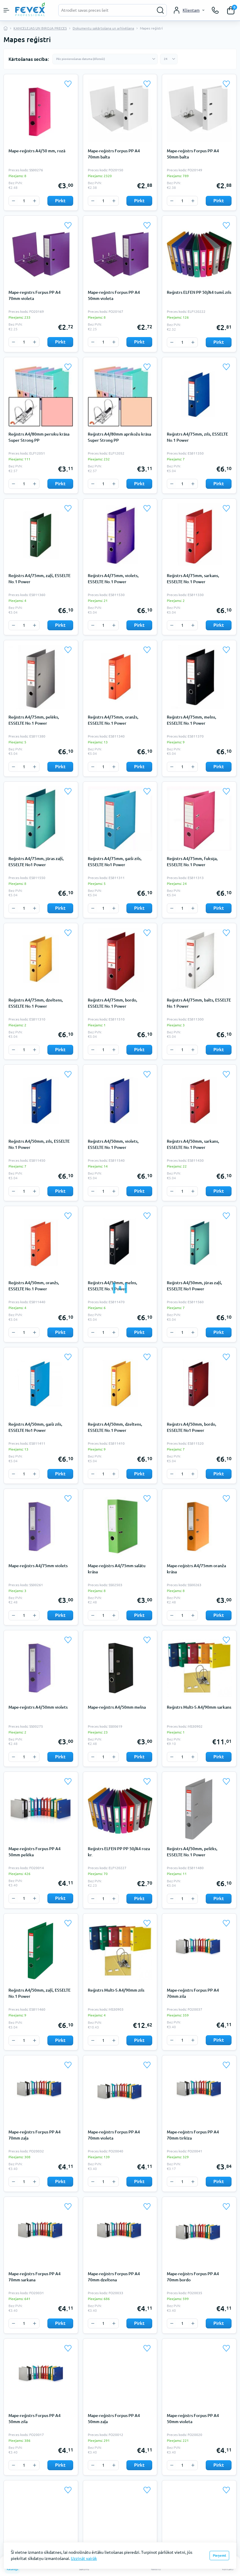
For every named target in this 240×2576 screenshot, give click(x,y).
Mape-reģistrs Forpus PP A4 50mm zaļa (114, 2419)
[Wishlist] (68, 84)
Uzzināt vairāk (84, 2558)
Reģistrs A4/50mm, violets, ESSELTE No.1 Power (113, 1144)
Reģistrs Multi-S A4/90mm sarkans (199, 1707)
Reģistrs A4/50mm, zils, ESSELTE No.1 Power (39, 1144)
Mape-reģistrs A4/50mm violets (38, 1707)
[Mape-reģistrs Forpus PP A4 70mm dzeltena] (120, 2234)
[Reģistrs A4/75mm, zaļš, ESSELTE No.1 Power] (41, 536)
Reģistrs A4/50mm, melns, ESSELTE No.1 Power (113, 1286)
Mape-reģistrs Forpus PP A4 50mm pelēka (35, 1852)
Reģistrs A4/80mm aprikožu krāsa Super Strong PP (119, 437)
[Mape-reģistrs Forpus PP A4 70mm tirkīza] (199, 2092)
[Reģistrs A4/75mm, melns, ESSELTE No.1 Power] (199, 677)
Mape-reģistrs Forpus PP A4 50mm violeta (114, 295)
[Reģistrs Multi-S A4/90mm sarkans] (199, 1667)
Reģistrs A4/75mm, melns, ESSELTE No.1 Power (192, 720)
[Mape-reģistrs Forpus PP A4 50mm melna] (199, 2517)
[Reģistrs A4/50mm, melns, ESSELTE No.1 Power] (120, 1243)
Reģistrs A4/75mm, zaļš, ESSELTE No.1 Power (40, 579)
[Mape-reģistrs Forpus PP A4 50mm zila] (41, 2376)
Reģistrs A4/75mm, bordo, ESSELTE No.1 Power (113, 1003)
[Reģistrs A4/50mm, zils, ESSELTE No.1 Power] (41, 1102)
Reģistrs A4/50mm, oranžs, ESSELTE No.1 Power (34, 1286)
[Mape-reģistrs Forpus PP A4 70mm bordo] (199, 2234)
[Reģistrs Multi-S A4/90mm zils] (120, 1951)
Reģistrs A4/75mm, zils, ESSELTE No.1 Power (197, 437)
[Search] (160, 10)
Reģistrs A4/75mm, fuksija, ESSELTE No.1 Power (192, 862)
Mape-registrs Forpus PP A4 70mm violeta (35, 295)
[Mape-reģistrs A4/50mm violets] (41, 1667)
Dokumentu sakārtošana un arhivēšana (103, 28)
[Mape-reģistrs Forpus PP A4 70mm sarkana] (41, 2234)
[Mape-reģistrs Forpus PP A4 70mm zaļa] (41, 2092)
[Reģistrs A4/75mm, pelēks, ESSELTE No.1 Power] (41, 677)
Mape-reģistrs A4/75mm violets (38, 1566)
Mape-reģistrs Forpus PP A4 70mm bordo (193, 2277)
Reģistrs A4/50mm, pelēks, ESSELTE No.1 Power (192, 1852)
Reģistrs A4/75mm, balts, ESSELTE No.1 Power (199, 1003)
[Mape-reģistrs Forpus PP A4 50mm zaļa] (120, 2376)
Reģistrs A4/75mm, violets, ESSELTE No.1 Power (113, 579)
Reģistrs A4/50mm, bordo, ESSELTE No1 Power (192, 1427)
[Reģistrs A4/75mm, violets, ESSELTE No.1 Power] (120, 536)
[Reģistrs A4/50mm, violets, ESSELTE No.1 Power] (120, 1102)
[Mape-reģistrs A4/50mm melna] (120, 1667)
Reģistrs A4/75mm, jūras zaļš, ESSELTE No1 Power (36, 862)
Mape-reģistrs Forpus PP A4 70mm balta (114, 154)
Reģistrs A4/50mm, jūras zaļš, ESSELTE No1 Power (194, 1286)
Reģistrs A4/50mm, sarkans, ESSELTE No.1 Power (193, 1144)
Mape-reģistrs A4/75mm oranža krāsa (196, 1569)
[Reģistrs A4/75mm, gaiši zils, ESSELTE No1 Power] (120, 819)
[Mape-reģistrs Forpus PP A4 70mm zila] (199, 1951)
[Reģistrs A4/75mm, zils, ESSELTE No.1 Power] (199, 394)
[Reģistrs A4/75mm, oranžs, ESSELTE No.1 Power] (120, 677)
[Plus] (35, 201)
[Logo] (31, 9)
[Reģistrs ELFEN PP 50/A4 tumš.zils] (199, 253)
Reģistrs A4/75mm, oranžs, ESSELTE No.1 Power (113, 720)
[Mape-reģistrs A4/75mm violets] (41, 1526)
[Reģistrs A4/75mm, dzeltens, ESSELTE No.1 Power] (41, 960)
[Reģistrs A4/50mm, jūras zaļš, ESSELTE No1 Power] (199, 1243)
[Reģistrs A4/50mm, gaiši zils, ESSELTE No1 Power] (41, 1384)
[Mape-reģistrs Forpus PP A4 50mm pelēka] (41, 1809)
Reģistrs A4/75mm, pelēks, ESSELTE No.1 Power (34, 720)
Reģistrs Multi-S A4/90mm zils (116, 1990)
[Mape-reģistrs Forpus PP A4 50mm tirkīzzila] (41, 2517)
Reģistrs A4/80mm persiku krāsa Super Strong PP (39, 437)
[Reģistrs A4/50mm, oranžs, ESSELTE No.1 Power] (41, 1243)
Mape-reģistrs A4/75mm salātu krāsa (117, 1569)
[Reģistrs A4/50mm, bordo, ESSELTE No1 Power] (199, 1384)
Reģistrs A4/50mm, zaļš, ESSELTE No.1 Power (40, 1993)
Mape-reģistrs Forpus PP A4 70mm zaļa (35, 2135)
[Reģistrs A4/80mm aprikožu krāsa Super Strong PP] (120, 394)
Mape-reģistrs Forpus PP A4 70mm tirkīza (193, 2135)
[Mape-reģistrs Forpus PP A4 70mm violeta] (120, 2092)
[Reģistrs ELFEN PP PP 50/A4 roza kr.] (120, 1809)
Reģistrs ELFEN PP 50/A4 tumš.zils (199, 292)
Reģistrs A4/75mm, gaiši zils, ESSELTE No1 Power (115, 862)
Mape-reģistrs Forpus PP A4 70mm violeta (114, 2135)
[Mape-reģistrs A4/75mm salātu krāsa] (120, 1526)
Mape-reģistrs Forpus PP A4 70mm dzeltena (114, 2277)
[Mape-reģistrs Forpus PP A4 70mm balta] (120, 111)
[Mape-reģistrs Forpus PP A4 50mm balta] (199, 111)
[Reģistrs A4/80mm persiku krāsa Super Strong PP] (41, 394)
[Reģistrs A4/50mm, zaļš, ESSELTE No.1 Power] (41, 1951)
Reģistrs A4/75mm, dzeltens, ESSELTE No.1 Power (36, 1003)
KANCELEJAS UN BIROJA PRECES (40, 28)
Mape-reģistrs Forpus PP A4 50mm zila (35, 2419)
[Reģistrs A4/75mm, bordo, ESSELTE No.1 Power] (120, 960)
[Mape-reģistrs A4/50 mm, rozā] (41, 111)
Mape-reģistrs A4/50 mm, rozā (37, 151)
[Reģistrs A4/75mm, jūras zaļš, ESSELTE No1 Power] (41, 819)
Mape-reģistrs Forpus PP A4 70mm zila (193, 1993)
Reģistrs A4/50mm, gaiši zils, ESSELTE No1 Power (35, 1427)
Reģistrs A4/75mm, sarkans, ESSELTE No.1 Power (193, 579)
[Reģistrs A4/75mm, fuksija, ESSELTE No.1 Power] (199, 819)
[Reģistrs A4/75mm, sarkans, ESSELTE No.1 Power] (199, 536)
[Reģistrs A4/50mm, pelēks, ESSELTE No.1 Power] (199, 1809)
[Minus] (13, 201)
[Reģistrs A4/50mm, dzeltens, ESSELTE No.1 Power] (120, 1384)
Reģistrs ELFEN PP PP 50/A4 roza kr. (119, 1852)
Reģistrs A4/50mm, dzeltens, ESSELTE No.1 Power (115, 1427)
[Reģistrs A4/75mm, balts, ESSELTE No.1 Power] (199, 960)
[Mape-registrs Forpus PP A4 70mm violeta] (41, 253)
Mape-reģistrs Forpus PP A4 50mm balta (193, 154)
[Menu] (6, 10)
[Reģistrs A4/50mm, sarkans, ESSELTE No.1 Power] (199, 1102)
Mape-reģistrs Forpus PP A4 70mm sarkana (35, 2277)
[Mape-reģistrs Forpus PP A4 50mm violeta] (120, 253)
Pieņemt (220, 2555)
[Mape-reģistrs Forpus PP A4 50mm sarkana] (120, 2517)
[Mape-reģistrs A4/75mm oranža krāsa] (199, 1526)
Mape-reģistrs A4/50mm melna (117, 1707)
